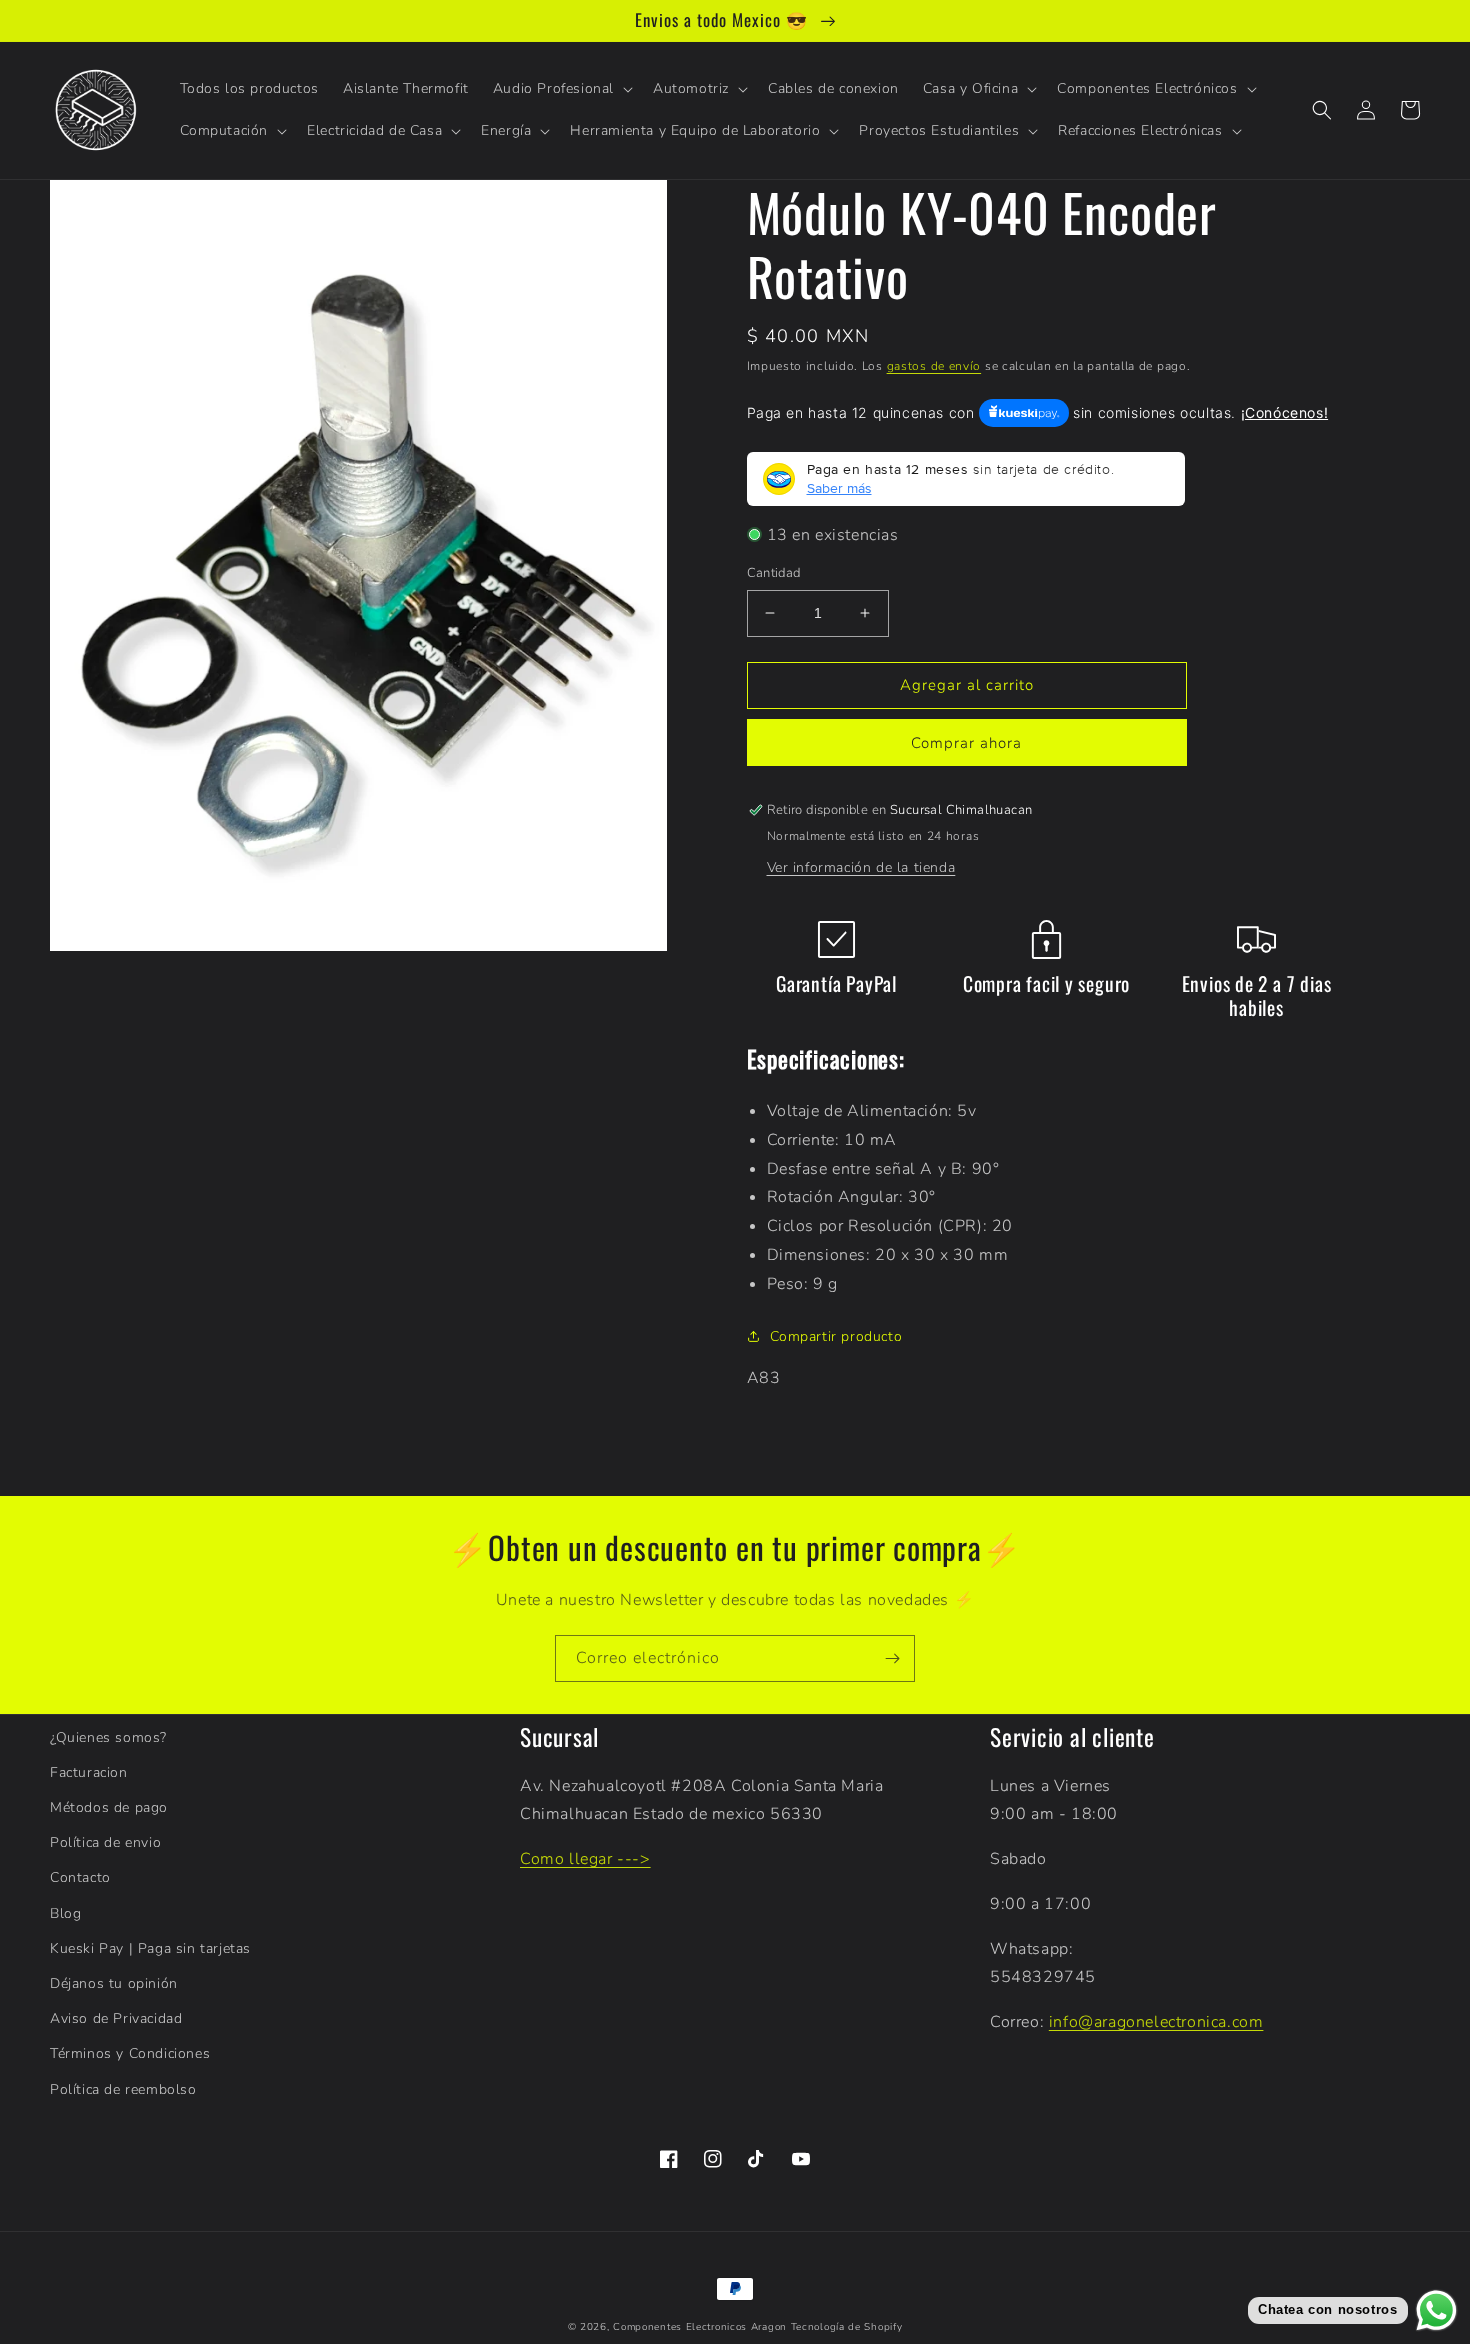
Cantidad (774, 573)
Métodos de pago (109, 1807)
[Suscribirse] (892, 1658)
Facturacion (89, 1772)
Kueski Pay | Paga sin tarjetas (150, 1948)
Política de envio (105, 1842)
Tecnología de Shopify (847, 2327)
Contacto (80, 1877)
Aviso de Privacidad (116, 2018)
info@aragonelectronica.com (1156, 2022)
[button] (561, 89)
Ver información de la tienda (861, 867)
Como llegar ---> (585, 1859)
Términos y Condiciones (130, 2053)
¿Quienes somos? (108, 1737)
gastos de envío (934, 366)
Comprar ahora (966, 743)
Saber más (839, 488)
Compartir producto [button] (836, 1336)
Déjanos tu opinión (114, 1983)
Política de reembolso (123, 2089)
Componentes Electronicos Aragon (700, 2327)
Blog (65, 1913)
